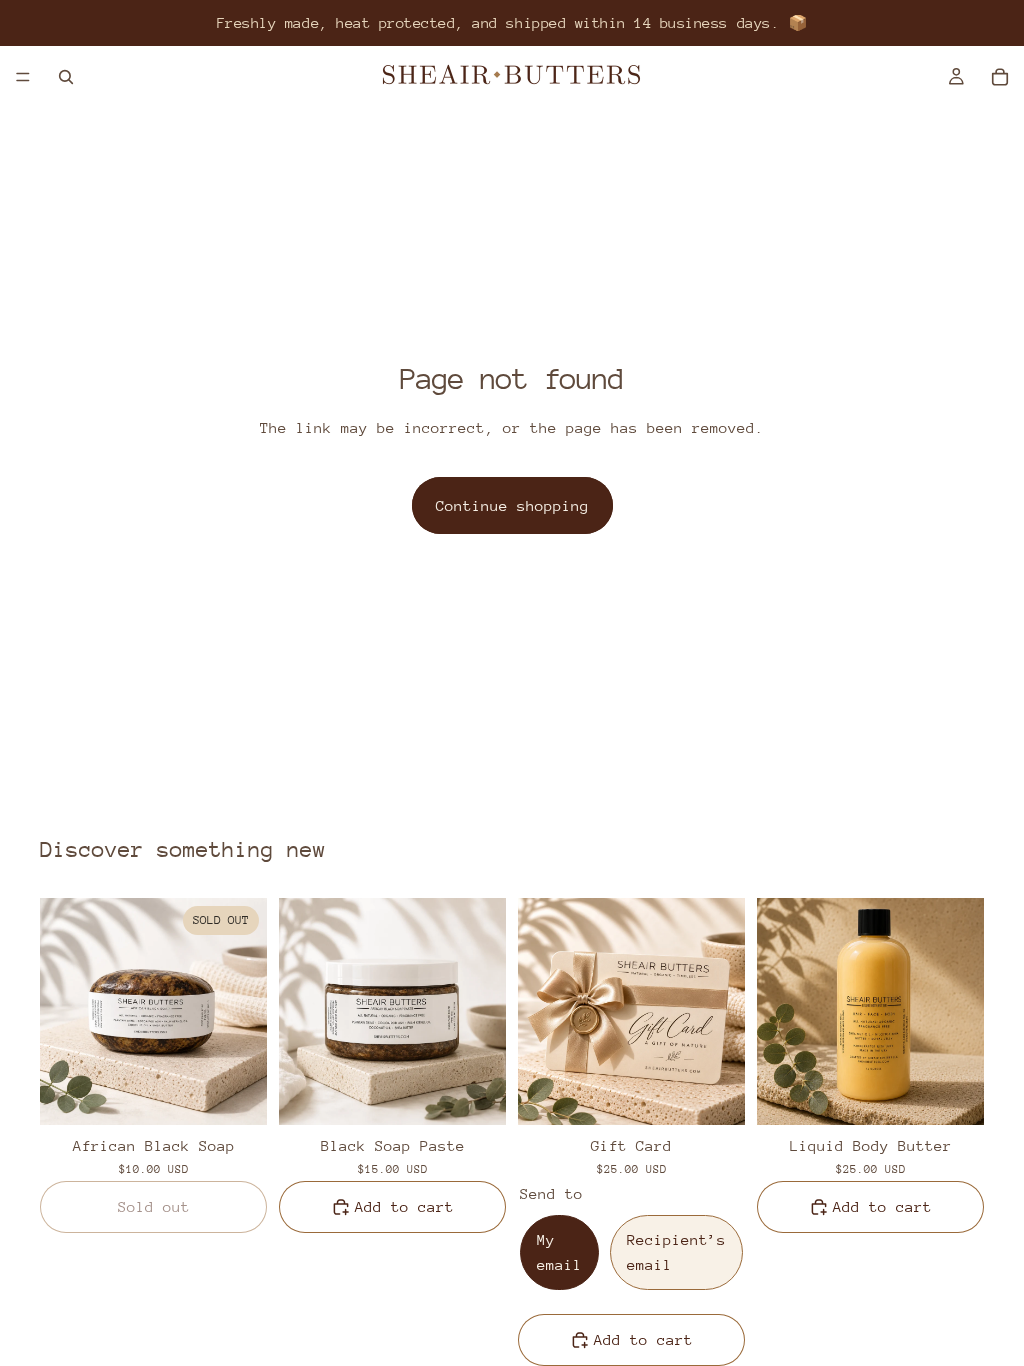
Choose (731, 1093)
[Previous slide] (62, 1012)
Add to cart (404, 1206)
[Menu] (23, 77)
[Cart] (1000, 77)
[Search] (66, 77)
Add (492, 1093)
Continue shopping (512, 505)
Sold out (154, 1206)
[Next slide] (245, 1012)
